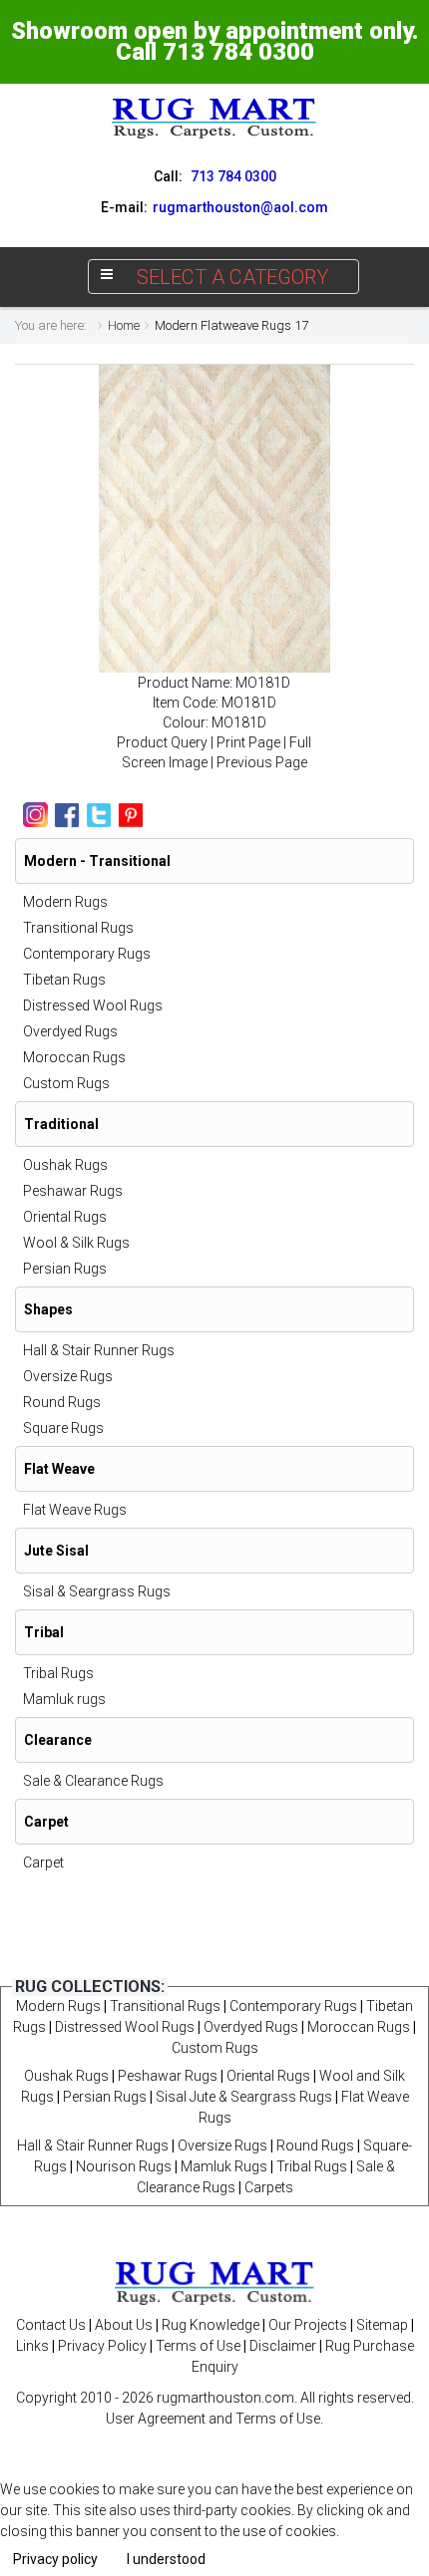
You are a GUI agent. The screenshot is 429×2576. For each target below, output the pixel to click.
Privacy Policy (102, 2346)
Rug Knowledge (211, 2325)
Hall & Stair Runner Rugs (99, 1350)
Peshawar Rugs (73, 1191)
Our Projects (308, 2325)
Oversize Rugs (68, 1376)
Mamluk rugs (64, 1699)
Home (124, 325)
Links (32, 2346)
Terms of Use (198, 2346)
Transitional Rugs (78, 928)
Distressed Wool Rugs (93, 1005)
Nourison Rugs (124, 2166)
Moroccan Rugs (74, 1057)
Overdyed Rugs (70, 1031)
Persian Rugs (65, 1269)
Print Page (248, 742)
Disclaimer (283, 2346)
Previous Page (262, 762)
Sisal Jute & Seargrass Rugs (244, 2097)
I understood (166, 2559)
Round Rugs (62, 1402)
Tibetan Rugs (64, 980)
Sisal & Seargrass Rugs (97, 1591)
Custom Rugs (66, 1083)
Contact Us (51, 2325)
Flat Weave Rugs (75, 1510)
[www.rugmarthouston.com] (214, 118)
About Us (124, 2325)
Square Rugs (63, 1428)
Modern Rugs (65, 902)
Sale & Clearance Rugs (93, 1781)
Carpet (43, 1862)
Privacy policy (55, 2559)
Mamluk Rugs (224, 2166)
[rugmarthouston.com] (214, 2282)
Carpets (269, 2187)
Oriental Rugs (65, 1217)
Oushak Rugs (65, 1165)
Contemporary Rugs (87, 954)
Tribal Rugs (58, 1673)
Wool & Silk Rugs (76, 1243)
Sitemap (382, 2325)
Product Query (162, 742)
